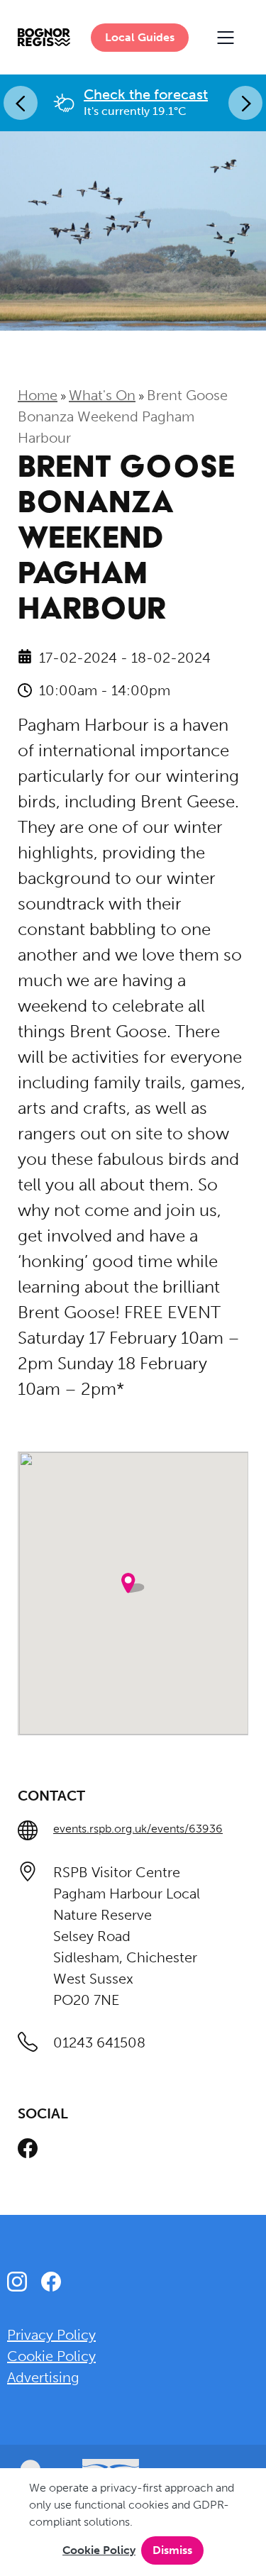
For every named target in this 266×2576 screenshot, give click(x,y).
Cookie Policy (99, 2550)
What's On (102, 395)
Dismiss (172, 2550)
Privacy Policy (51, 2335)
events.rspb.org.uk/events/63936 (138, 1829)
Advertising (43, 2377)
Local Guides (140, 37)
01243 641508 (99, 2042)
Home (38, 395)
